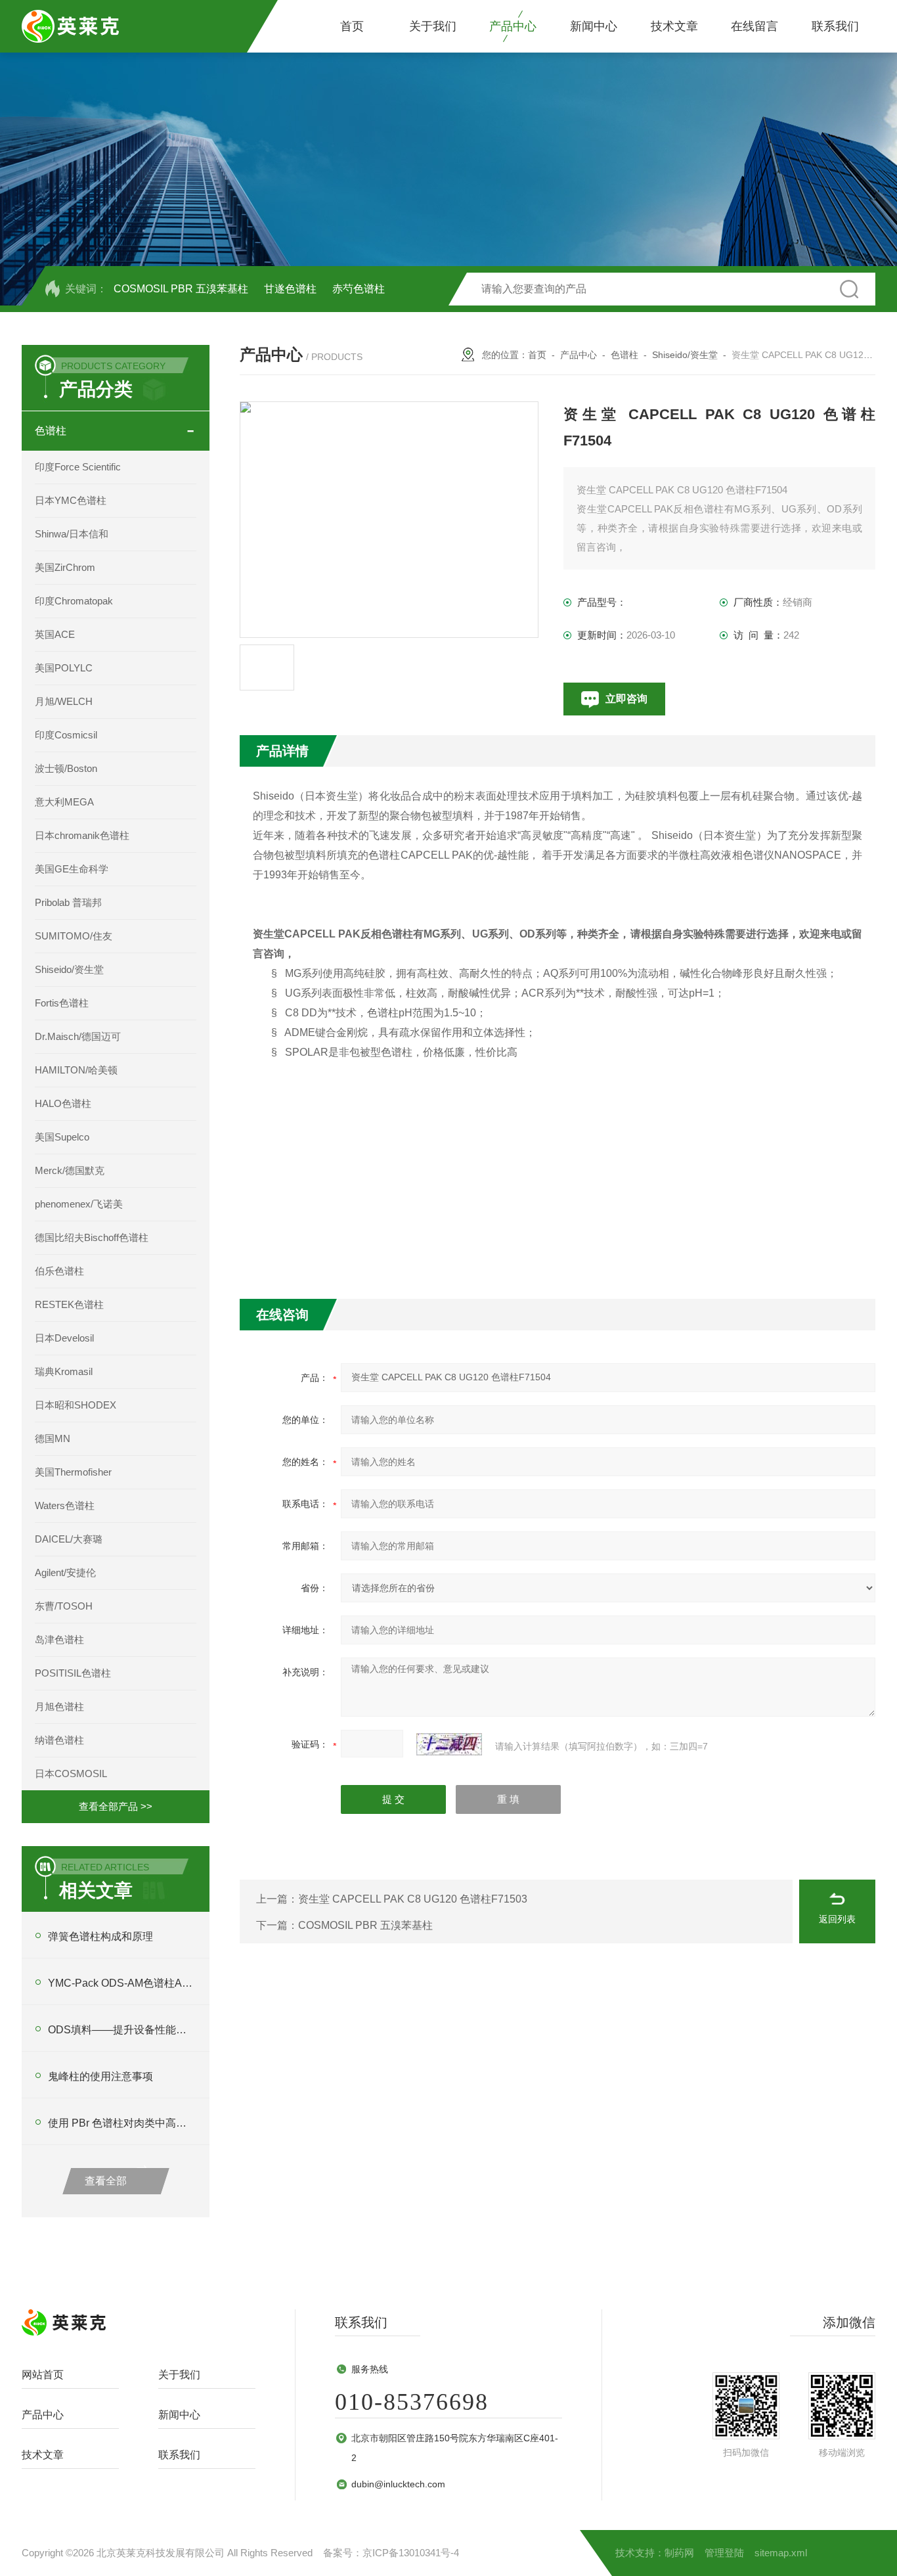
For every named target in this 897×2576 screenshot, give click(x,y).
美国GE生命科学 (72, 869)
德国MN (53, 1438)
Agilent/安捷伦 (65, 1572)
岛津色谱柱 (59, 1639)
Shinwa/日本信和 (72, 534)
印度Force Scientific (78, 467)
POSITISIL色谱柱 (73, 1673)
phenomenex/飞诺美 (79, 1204)
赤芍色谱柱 (359, 289)
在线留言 (755, 26)
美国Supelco (62, 1137)
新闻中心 (594, 26)
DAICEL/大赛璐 (69, 1539)
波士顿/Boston (66, 768)
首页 (352, 26)
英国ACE (55, 634)
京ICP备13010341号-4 (411, 2553)
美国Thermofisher (73, 1472)
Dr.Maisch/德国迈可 (78, 1036)
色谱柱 (51, 431)
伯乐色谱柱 (59, 1271)
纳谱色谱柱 (59, 1740)
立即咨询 (626, 699)
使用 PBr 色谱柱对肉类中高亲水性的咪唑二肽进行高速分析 (122, 2123)
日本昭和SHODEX (76, 1405)
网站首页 (43, 2375)
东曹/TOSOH (64, 1606)
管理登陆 (724, 2553)
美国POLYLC (64, 668)
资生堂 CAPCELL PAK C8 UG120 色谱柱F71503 (413, 1899)
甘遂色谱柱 (290, 289)
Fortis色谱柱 (62, 1003)
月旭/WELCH (64, 701)
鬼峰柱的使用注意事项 (100, 2076)
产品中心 (513, 26)
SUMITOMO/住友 (74, 936)
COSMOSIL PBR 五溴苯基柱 (181, 289)
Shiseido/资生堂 (69, 969)
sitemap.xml (781, 2553)
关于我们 (433, 26)
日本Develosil (64, 1338)
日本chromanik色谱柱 (82, 835)
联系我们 (835, 26)
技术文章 (674, 26)
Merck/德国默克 (70, 1170)
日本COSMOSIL (71, 1774)
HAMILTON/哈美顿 (76, 1070)
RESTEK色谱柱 (69, 1304)
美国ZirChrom (65, 567)
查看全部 (106, 2181)
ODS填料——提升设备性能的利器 (122, 2030)
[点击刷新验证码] (449, 1744)
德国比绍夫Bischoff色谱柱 (92, 1237)
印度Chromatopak (74, 601)
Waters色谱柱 (65, 1505)
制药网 (679, 2553)
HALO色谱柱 (63, 1103)
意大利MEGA (64, 802)
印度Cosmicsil (66, 735)
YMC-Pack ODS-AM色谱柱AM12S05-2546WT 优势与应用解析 (122, 1983)
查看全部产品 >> (116, 1806)
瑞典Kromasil (64, 1371)
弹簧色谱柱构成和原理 (100, 1936)
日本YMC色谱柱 (71, 500)
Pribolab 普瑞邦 (68, 902)
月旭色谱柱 (59, 1706)
